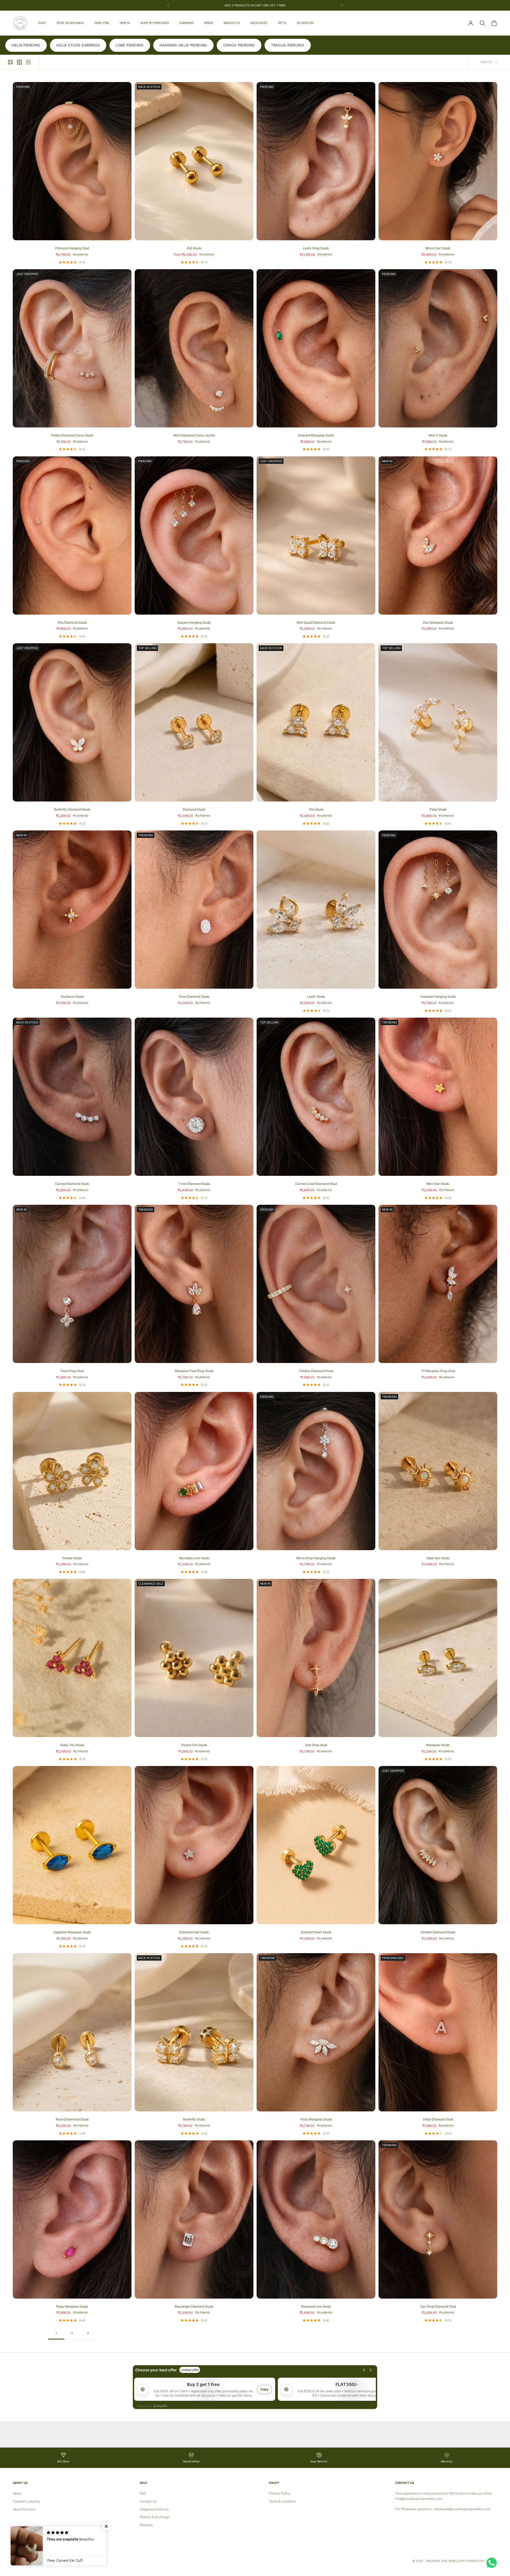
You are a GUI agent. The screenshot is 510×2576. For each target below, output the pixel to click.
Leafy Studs (316, 996)
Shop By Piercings (155, 23)
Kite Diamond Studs (72, 622)
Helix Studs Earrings (78, 45)
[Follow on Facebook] (15, 2543)
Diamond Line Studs (316, 2306)
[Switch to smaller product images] (19, 62)
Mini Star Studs (438, 1184)
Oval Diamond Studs (194, 996)
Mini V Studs (438, 435)
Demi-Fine (102, 23)
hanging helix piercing (183, 45)
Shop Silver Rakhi (70, 23)
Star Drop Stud (316, 1745)
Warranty (146, 2525)
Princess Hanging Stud (72, 248)
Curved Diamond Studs (72, 1184)
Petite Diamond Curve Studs (72, 435)
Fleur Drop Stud (72, 1371)
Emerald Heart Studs (316, 1932)
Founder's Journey (27, 2501)
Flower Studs (72, 1558)
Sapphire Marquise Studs (72, 1932)
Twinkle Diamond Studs (316, 1371)
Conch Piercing (239, 45)
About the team (24, 2509)
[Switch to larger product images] (10, 62)
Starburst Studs (72, 996)
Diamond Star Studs (194, 1932)
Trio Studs (316, 809)
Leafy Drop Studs (316, 248)
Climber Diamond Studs (438, 1932)
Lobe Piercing (130, 45)
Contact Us (148, 2501)
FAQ (143, 2493)
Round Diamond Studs (72, 2119)
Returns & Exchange (155, 2517)
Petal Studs (438, 809)
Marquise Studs (438, 1745)
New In (125, 23)
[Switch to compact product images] (28, 62)
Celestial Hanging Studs (438, 996)
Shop (42, 23)
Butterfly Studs (194, 2119)
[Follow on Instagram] (29, 2543)
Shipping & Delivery (154, 2509)
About (17, 2493)
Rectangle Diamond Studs (194, 2306)
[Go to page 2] (88, 2333)
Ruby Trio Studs (72, 1745)
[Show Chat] (493, 2563)
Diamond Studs (194, 809)
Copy (264, 2389)
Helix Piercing (26, 45)
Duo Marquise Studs (438, 622)
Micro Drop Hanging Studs (316, 1558)
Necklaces (259, 23)
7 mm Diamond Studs (194, 1184)
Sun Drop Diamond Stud (438, 2306)
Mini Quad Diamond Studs (316, 622)
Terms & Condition (282, 2501)
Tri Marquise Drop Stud (438, 1371)
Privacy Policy (280, 2493)
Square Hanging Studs (194, 622)
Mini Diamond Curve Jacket (194, 435)
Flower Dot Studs (194, 1745)
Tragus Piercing (288, 45)
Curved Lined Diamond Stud (316, 1184)
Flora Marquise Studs (316, 2119)
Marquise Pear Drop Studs (194, 1371)
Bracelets (232, 23)
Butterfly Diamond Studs (72, 809)
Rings (209, 23)
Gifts (282, 23)
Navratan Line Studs (194, 1558)
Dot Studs (194, 248)
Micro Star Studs (438, 248)
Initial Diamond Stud (438, 2119)
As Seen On (305, 23)
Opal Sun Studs (438, 1558)
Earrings (187, 23)
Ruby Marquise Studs (72, 2306)
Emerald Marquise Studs (316, 435)
